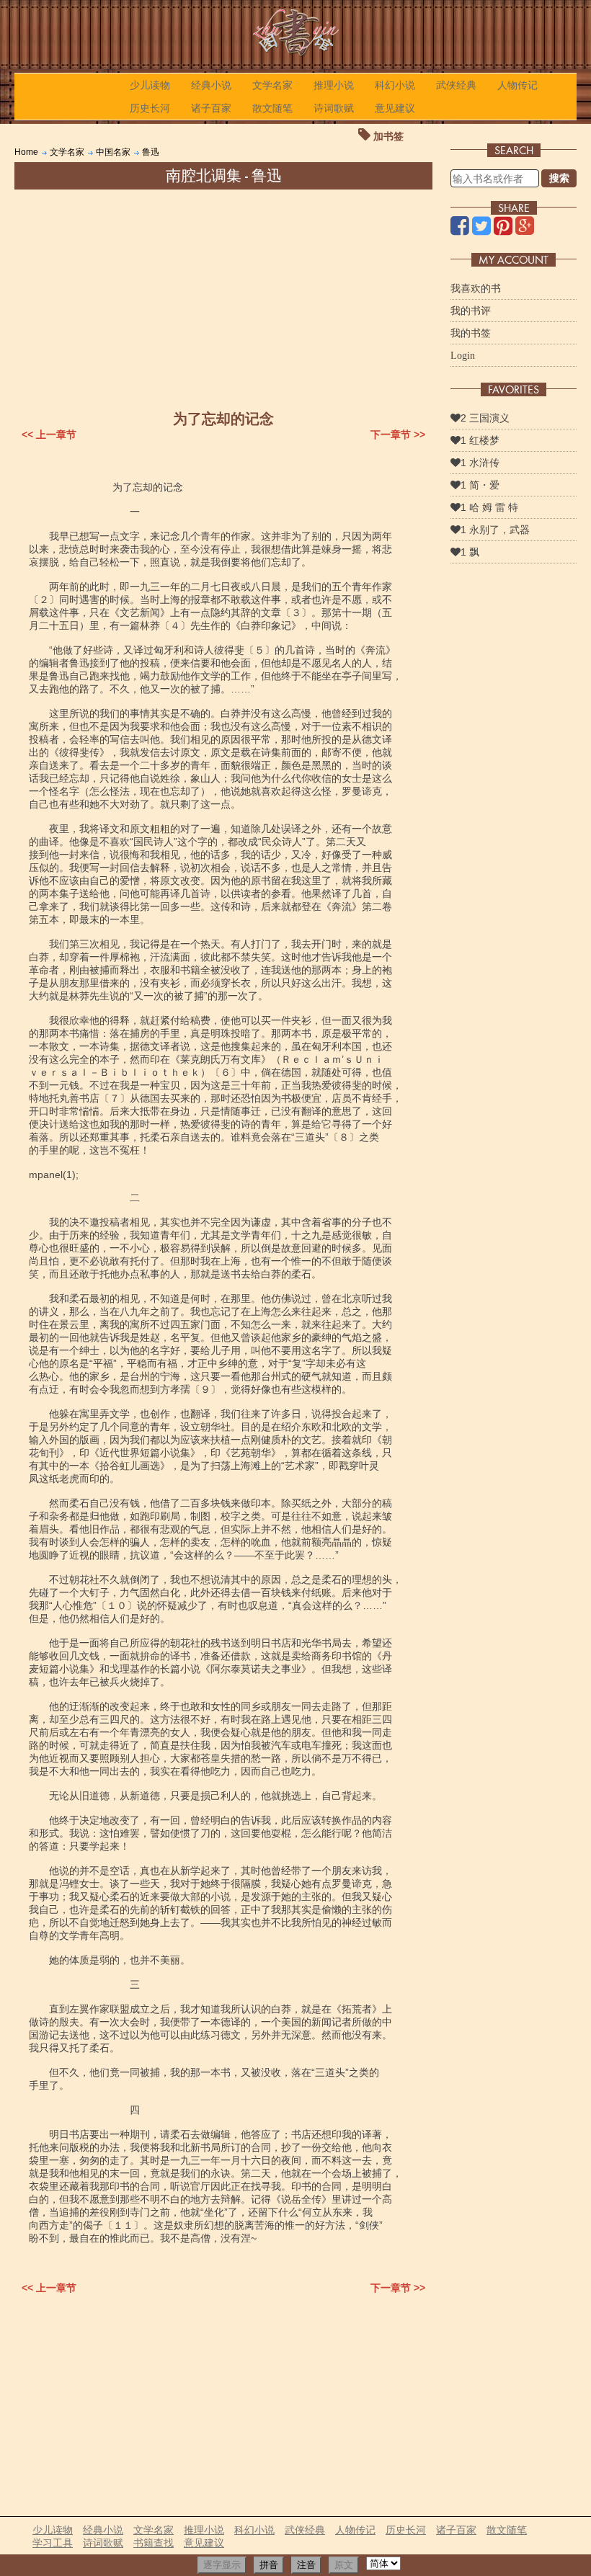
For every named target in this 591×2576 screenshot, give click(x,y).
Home (26, 152)
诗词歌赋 (334, 108)
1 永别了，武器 (495, 530)
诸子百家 (211, 108)
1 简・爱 (480, 485)
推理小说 (334, 85)
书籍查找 (154, 2543)
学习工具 (53, 2543)
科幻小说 (395, 85)
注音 (306, 2565)
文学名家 (272, 85)
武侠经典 (456, 85)
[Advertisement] (223, 298)
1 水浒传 (480, 463)
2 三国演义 (485, 418)
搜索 (559, 178)
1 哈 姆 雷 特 (489, 507)
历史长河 (150, 108)
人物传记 (517, 85)
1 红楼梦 (480, 440)
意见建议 (395, 108)
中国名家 (113, 152)
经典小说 (211, 85)
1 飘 (470, 552)
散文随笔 (272, 108)
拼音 (269, 2565)
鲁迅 (151, 152)
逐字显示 (222, 2565)
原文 (344, 2565)
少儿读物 (150, 85)
